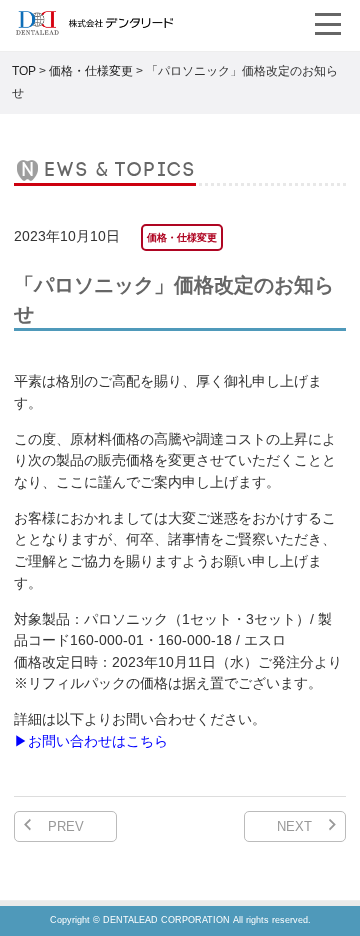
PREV (66, 826)
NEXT (294, 826)
